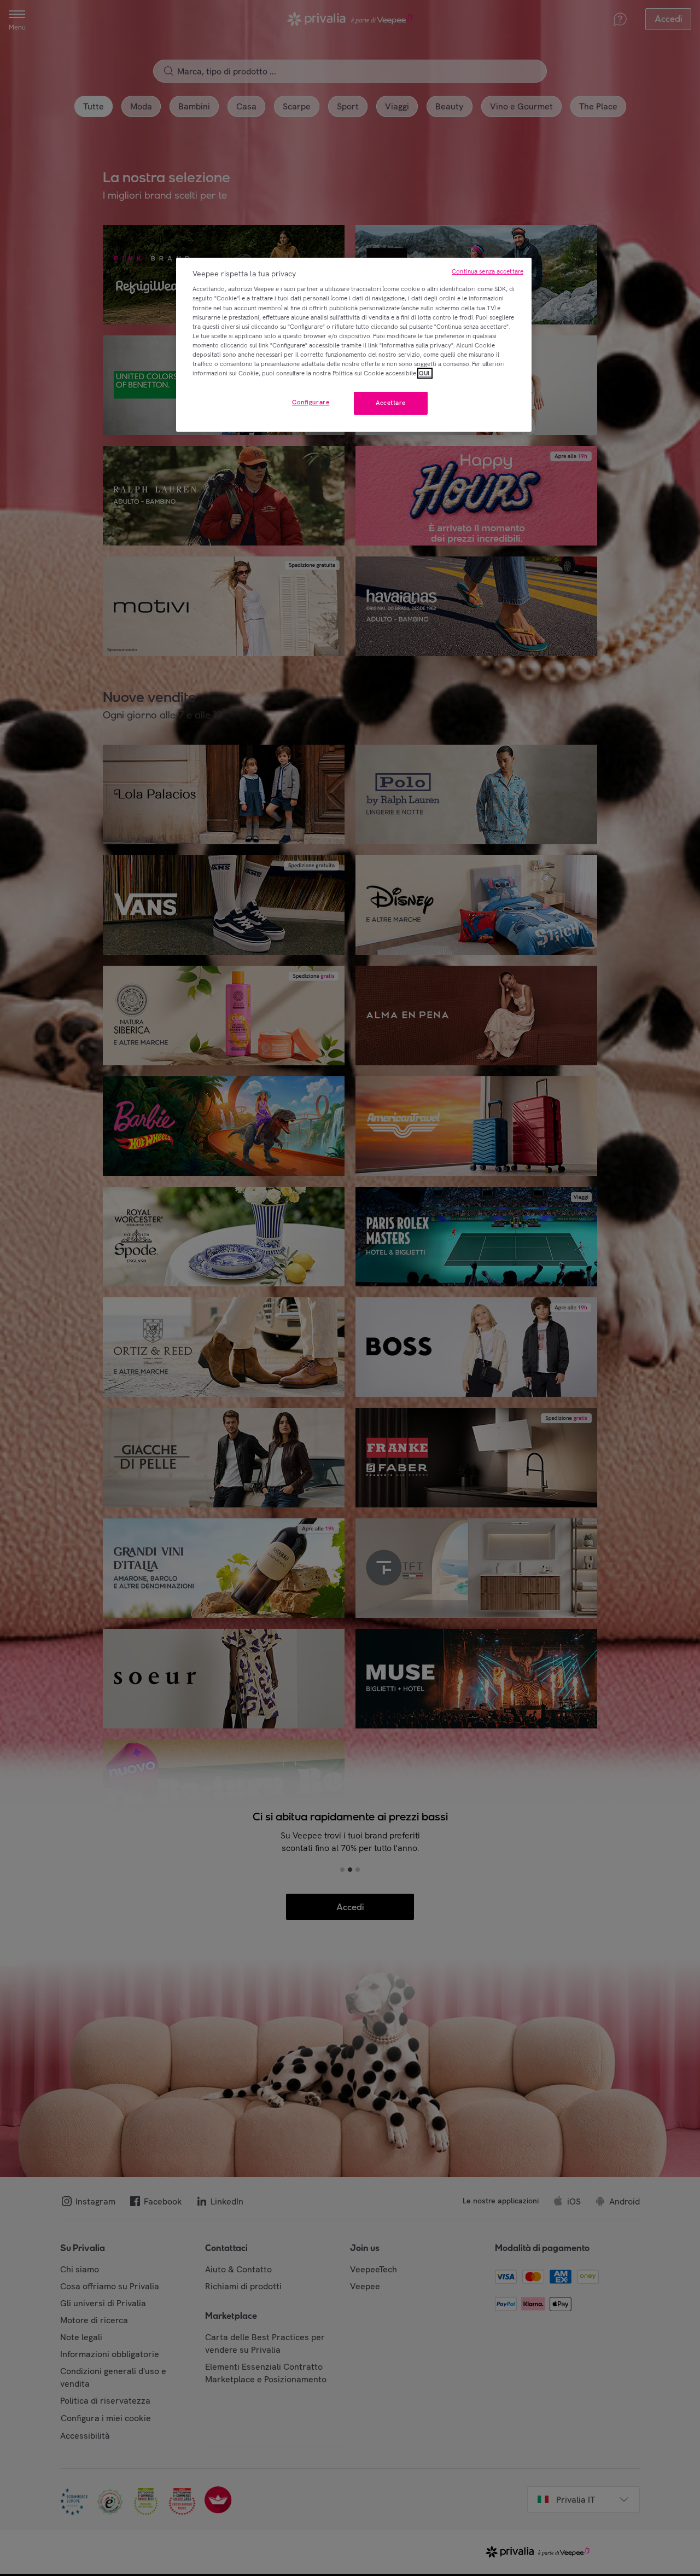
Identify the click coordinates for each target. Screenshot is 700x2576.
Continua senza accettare (488, 271)
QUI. (425, 373)
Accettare (391, 403)
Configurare (311, 402)
